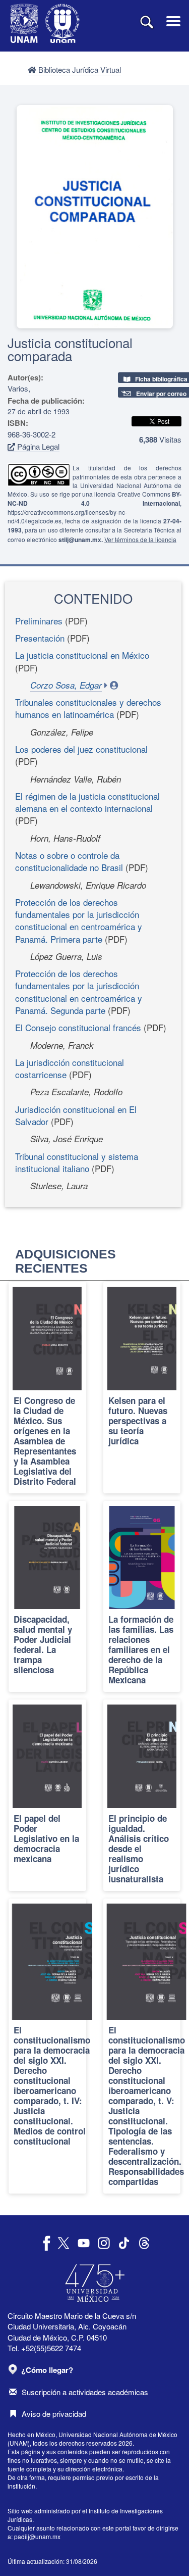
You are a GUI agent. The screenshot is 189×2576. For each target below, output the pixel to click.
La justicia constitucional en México (82, 655)
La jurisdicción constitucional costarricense (70, 1068)
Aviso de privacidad (54, 2414)
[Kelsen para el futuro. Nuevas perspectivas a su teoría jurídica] (142, 1387)
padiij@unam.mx (37, 2536)
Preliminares (39, 621)
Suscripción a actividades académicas (85, 2392)
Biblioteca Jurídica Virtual (79, 69)
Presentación (40, 638)
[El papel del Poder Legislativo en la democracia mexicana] (47, 1795)
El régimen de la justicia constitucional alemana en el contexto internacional (87, 802)
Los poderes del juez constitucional (81, 749)
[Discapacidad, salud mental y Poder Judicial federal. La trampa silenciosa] (47, 1596)
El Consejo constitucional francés (78, 1027)
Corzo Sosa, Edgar (66, 685)
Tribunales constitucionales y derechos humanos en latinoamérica (88, 708)
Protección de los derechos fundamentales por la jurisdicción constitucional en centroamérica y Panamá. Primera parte (79, 920)
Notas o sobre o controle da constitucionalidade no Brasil (69, 861)
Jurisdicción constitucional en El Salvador (76, 1115)
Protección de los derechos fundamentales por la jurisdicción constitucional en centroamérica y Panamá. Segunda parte (79, 992)
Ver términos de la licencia (140, 539)
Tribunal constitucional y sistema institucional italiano (77, 1162)
